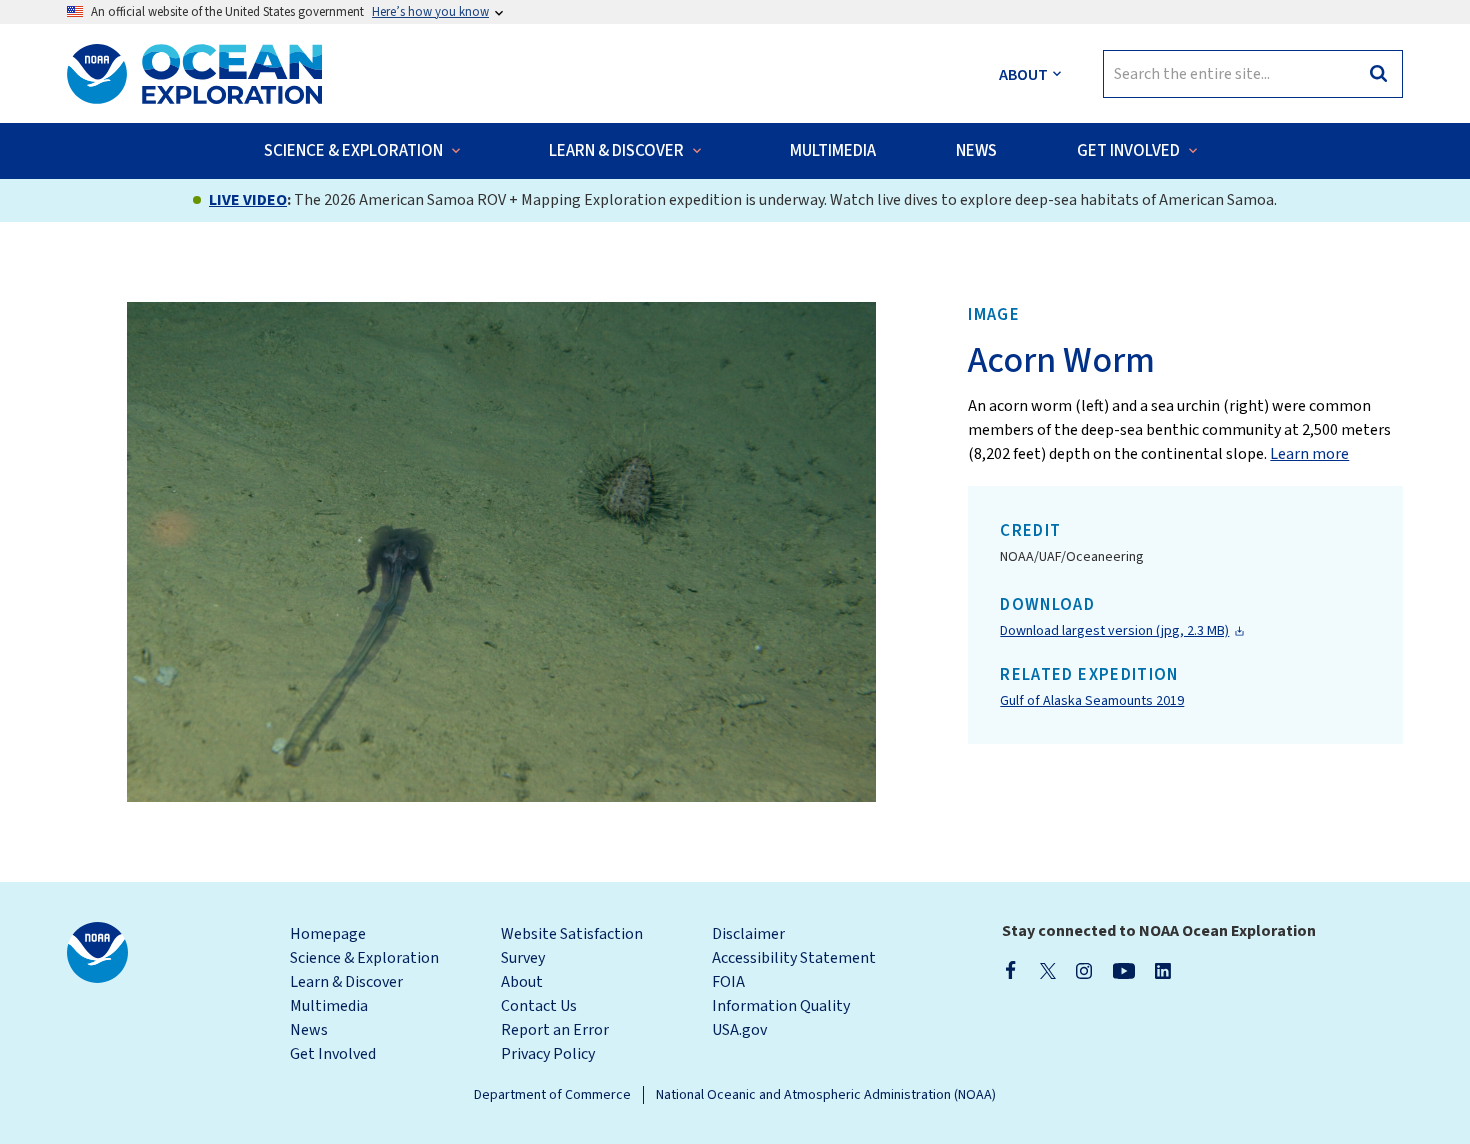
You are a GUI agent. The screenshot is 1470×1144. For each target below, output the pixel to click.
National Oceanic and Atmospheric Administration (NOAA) (826, 1095)
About (522, 982)
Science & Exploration (364, 958)
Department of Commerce (552, 1095)
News (309, 1030)
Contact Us (539, 1006)
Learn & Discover (346, 982)
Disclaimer (748, 934)
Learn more (1309, 454)
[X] (1048, 970)
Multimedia (329, 1006)
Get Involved (333, 1054)
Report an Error (555, 1030)
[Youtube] (1123, 970)
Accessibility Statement (794, 958)
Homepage (328, 934)
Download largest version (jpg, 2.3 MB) (1114, 631)
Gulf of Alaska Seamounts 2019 (1092, 701)
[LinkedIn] (1163, 970)
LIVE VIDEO (248, 200)
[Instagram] (1084, 970)
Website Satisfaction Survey (572, 946)
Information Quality (781, 1006)
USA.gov (739, 1030)
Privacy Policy (548, 1054)
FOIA (728, 982)
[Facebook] (1011, 970)
